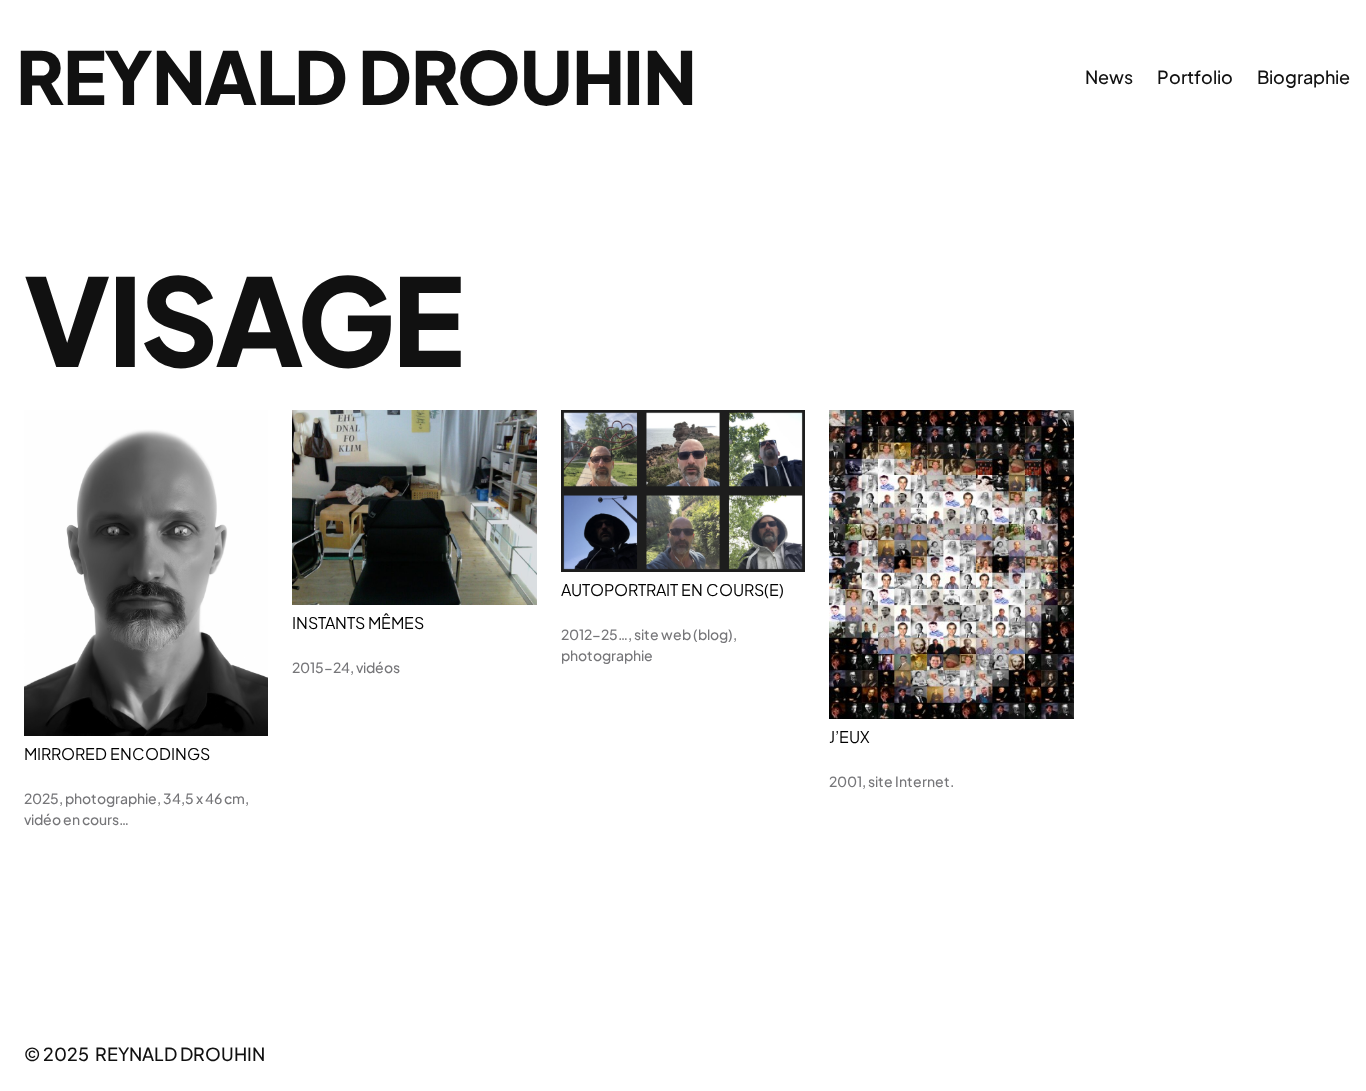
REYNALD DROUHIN (355, 75)
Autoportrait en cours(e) (672, 590)
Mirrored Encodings (117, 754)
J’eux (849, 737)
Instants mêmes (358, 623)
